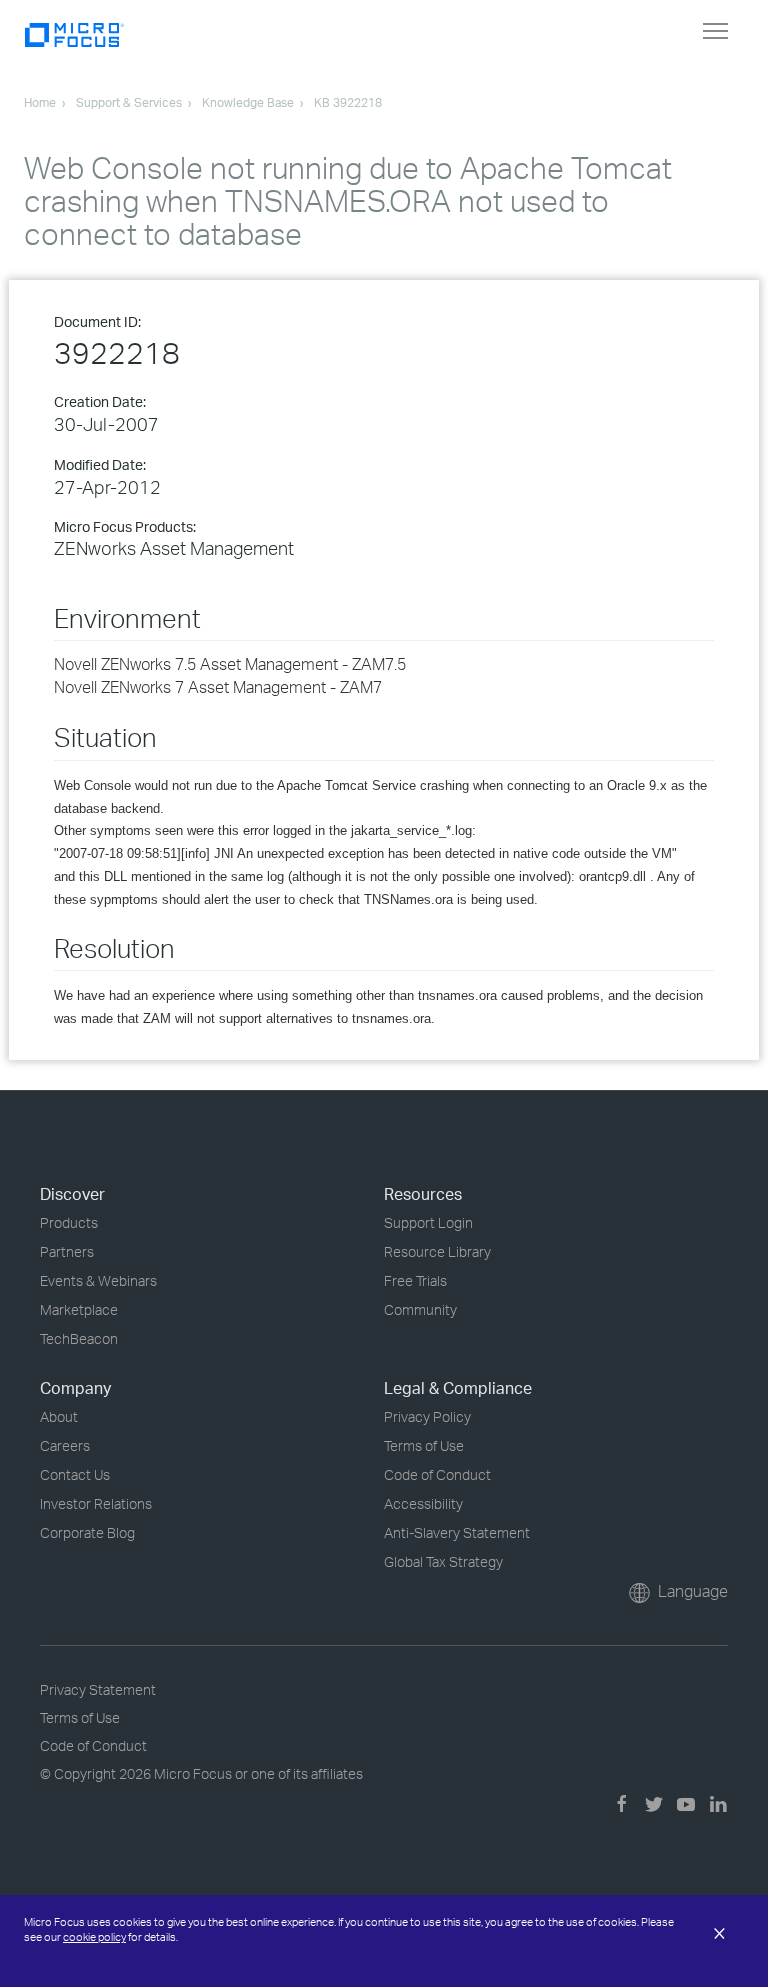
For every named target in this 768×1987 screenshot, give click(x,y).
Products (69, 1222)
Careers (65, 1445)
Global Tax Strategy (443, 1561)
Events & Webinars (98, 1280)
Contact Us (75, 1474)
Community (420, 1309)
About (59, 1416)
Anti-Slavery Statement (457, 1532)
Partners (67, 1251)
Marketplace (79, 1309)
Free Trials (415, 1280)
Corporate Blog (87, 1532)
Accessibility (423, 1503)
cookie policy (94, 1937)
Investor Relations (96, 1503)
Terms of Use (424, 1445)
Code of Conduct (437, 1474)
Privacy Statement (98, 1689)
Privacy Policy (427, 1416)
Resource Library (437, 1251)
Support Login (428, 1222)
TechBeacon (79, 1338)
